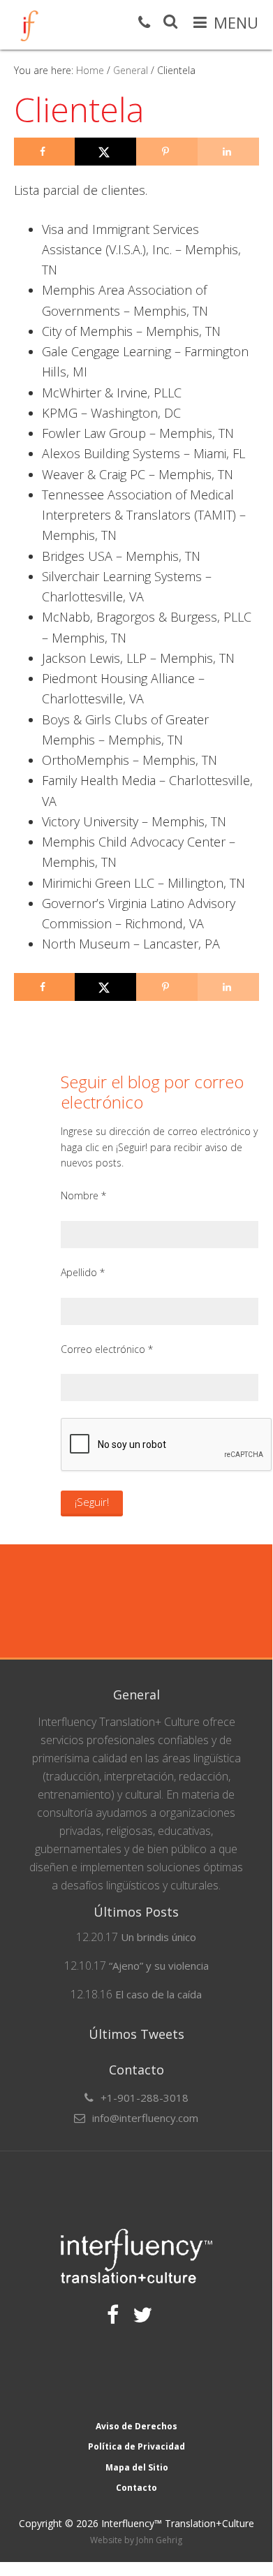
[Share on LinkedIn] (228, 152)
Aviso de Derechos (136, 2426)
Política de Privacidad (136, 2446)
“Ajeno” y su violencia (159, 1966)
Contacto (136, 2488)
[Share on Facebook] (45, 152)
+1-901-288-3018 (145, 2098)
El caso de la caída (158, 1994)
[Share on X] (105, 152)
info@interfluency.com (145, 2118)
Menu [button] (236, 22)
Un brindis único (158, 1937)
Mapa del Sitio (137, 2467)
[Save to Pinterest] (167, 152)
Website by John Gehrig (136, 2540)
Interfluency (29, 26)
